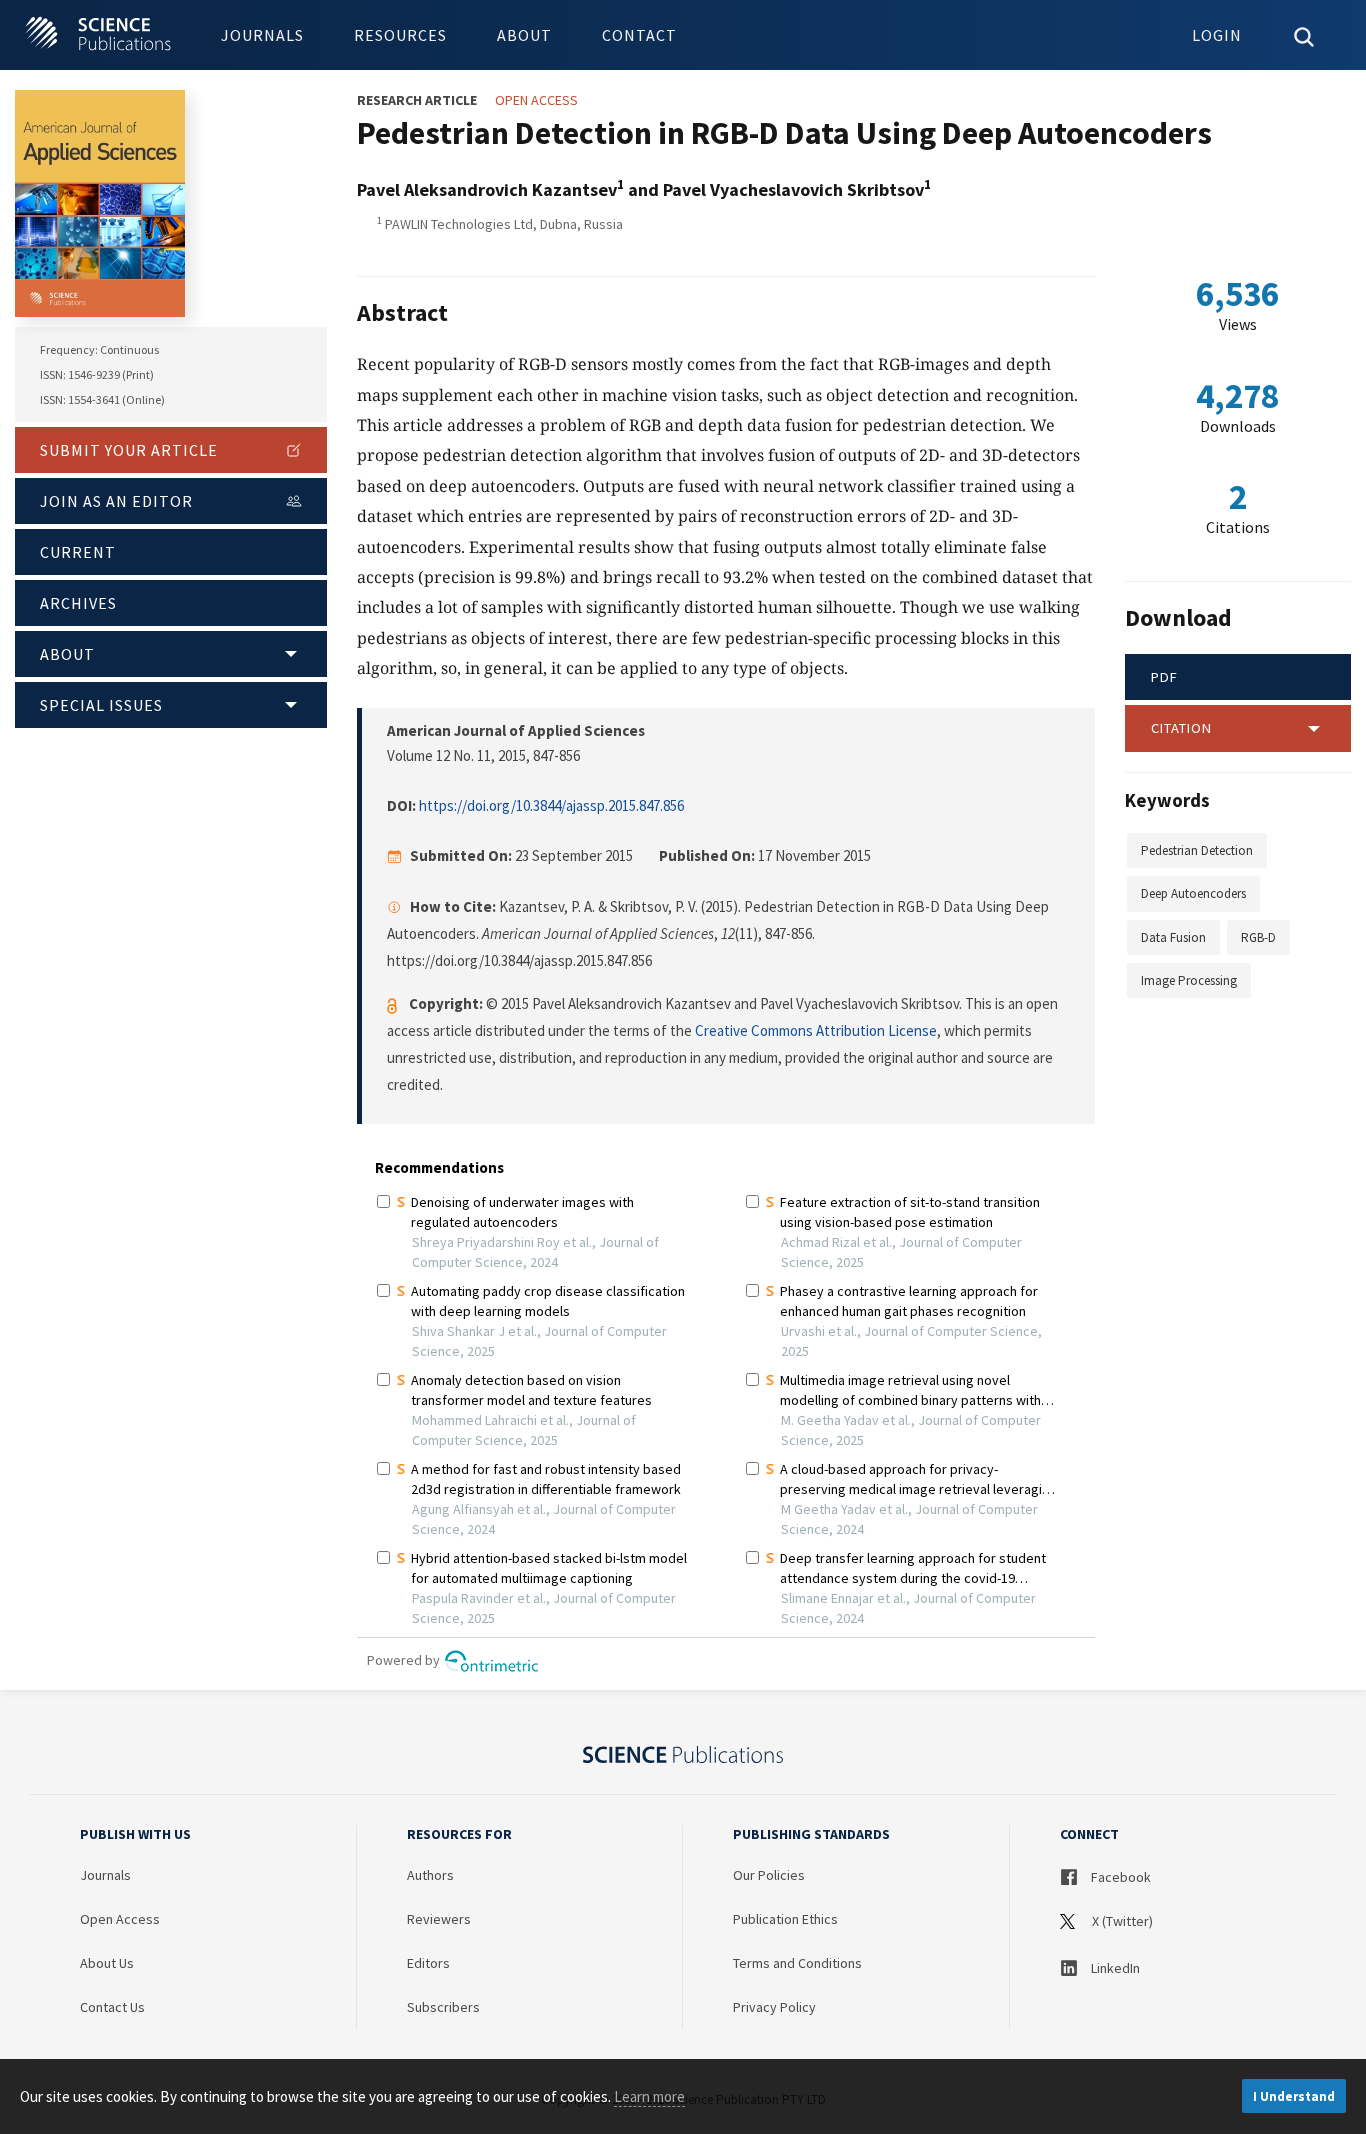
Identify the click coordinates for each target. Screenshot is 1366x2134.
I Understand (1294, 2096)
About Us (107, 1963)
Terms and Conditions (797, 1963)
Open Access (120, 1919)
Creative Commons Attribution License (816, 1030)
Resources (400, 35)
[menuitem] (262, 35)
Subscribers (443, 2007)
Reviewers (439, 1919)
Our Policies (769, 1875)
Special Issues (101, 705)
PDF (1164, 677)
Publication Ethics (785, 1919)
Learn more (649, 2096)
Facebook (1119, 1877)
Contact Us (112, 2007)
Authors (430, 1875)
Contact (639, 35)
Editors (428, 1963)
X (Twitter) (1121, 1921)
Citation (1181, 728)
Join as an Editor (116, 501)
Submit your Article (129, 450)
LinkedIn (1114, 1968)
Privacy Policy (774, 2007)
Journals (262, 35)
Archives (78, 603)
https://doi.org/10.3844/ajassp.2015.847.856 (551, 805)
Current (78, 552)
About (524, 35)
